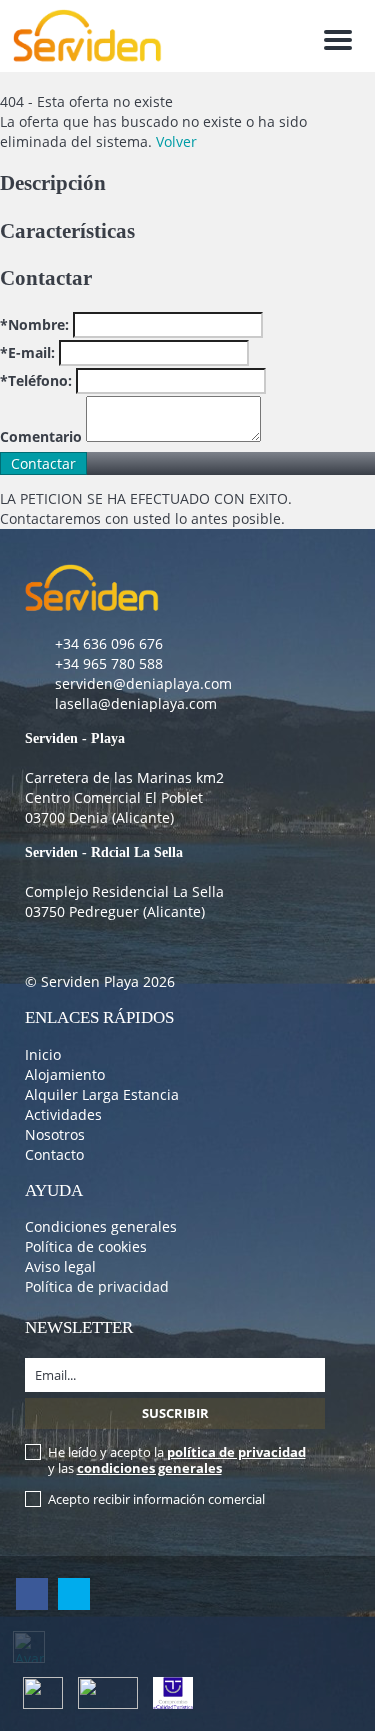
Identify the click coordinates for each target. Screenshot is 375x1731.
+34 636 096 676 (109, 643)
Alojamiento (65, 1074)
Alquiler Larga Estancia (102, 1094)
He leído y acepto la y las (177, 1460)
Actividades (63, 1114)
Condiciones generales (101, 1226)
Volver (176, 141)
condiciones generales (149, 1468)
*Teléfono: (36, 380)
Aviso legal (60, 1266)
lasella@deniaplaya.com (136, 703)
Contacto (54, 1154)
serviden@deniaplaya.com (143, 683)
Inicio (43, 1054)
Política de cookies (86, 1246)
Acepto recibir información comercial (156, 1499)
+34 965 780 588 (109, 663)
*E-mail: (27, 352)
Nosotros (55, 1134)
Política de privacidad (97, 1286)
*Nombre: (34, 324)
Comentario (41, 436)
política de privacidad (236, 1452)
